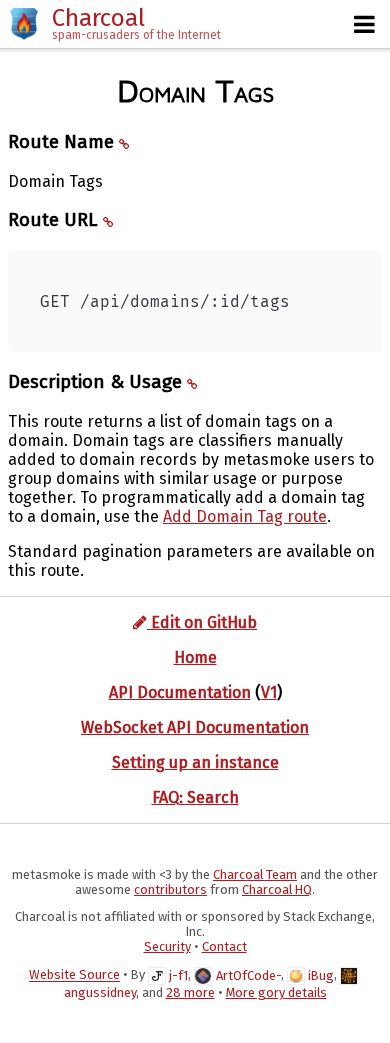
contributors (170, 889)
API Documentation (180, 692)
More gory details (276, 992)
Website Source (74, 975)
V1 (269, 692)
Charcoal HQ (277, 889)
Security (167, 946)
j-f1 (178, 975)
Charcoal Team (255, 874)
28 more (190, 992)
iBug (321, 975)
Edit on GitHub (202, 622)
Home (195, 657)
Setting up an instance (195, 762)
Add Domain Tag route (245, 516)
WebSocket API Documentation (195, 727)
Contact (224, 946)
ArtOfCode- (248, 975)
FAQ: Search (195, 797)
